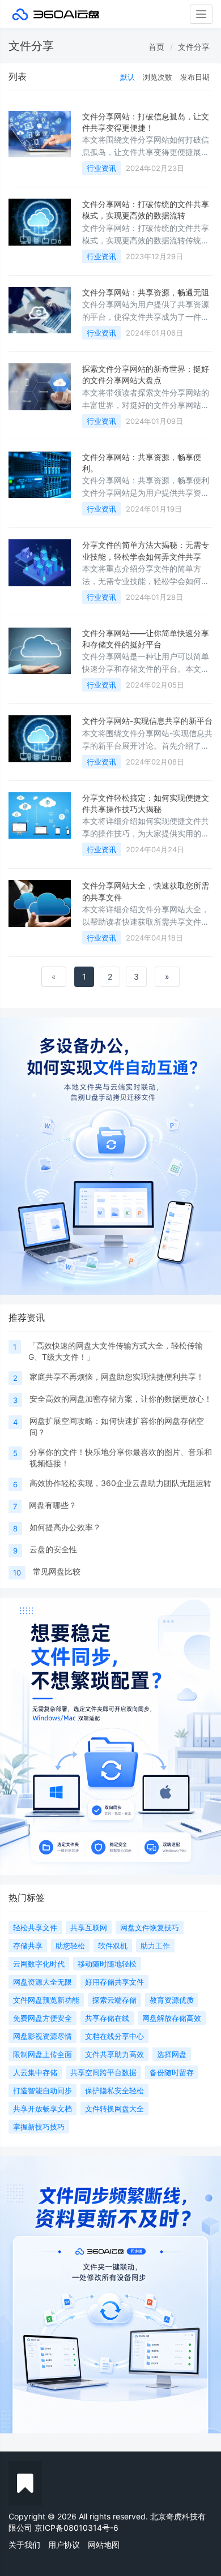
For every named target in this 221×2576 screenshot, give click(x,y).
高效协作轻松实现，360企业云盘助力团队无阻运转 (120, 1483)
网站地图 (104, 2545)
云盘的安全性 (53, 1549)
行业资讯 (101, 168)
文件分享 (194, 47)
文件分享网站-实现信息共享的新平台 (147, 721)
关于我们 (24, 2545)
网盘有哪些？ (53, 1505)
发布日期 (195, 77)
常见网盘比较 (57, 1571)
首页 (156, 47)
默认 (127, 77)
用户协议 (64, 2545)
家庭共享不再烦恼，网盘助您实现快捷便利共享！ (117, 1377)
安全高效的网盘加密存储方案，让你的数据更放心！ (121, 1399)
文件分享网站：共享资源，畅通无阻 (146, 292)
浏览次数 (158, 77)
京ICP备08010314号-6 (76, 2528)
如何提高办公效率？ (65, 1527)
